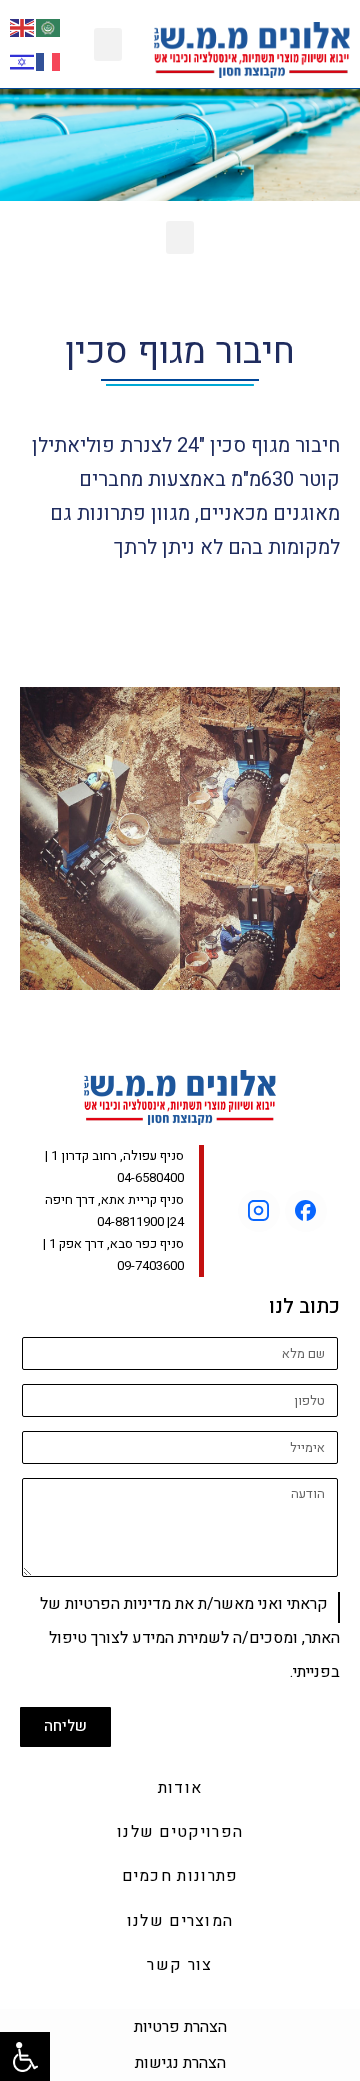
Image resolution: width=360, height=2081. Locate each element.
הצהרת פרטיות (180, 2027)
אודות (180, 1788)
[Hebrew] (23, 60)
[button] (108, 44)
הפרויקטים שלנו (180, 1832)
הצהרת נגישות (180, 2063)
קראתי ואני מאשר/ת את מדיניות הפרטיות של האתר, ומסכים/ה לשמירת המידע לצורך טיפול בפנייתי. (190, 1638)
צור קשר (179, 1965)
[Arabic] (49, 26)
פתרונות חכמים (180, 1876)
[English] (23, 26)
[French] (49, 60)
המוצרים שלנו (180, 1921)
